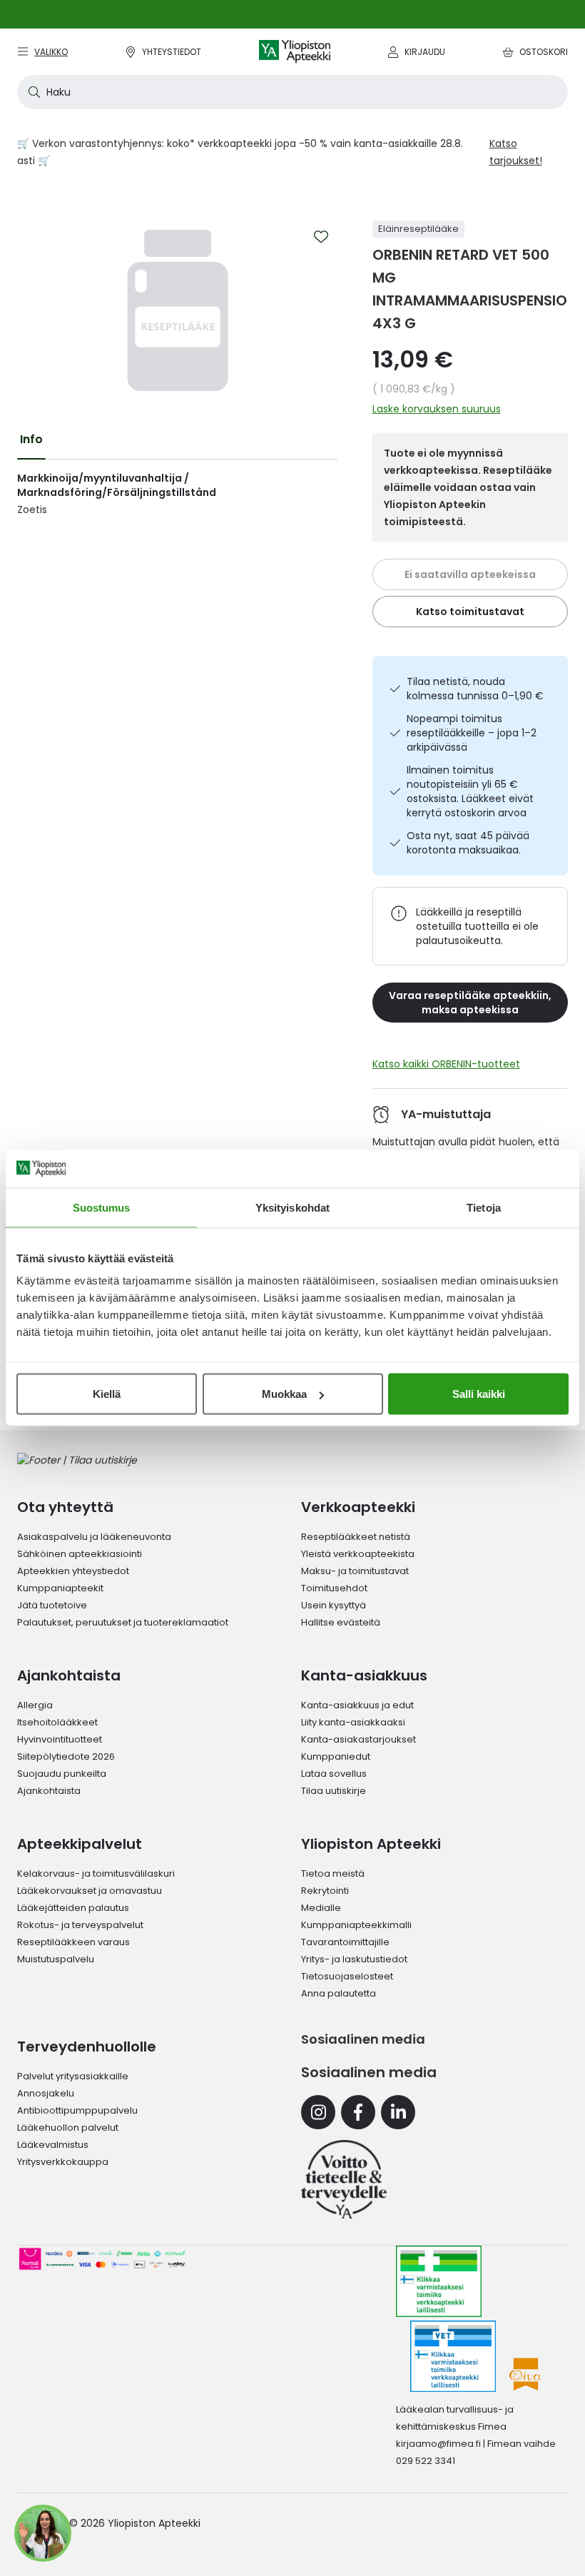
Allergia (35, 1705)
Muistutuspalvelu (56, 1959)
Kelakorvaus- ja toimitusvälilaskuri (96, 1873)
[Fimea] (439, 2281)
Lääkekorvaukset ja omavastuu (90, 1891)
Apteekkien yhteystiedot (73, 1571)
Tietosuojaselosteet (347, 1976)
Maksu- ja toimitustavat (355, 1571)
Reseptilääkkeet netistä (356, 1537)
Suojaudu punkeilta (62, 1774)
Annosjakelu (46, 2093)
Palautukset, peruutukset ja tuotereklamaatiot (123, 1622)
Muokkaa (284, 1394)
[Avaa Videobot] (43, 2533)
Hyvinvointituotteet (60, 1739)
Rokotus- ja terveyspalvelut (80, 1925)
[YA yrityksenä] (344, 2179)
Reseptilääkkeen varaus (73, 1942)
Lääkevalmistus (53, 2145)
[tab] (31, 440)
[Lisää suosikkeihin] (321, 237)
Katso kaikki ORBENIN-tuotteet (446, 1064)
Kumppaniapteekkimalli (356, 1925)
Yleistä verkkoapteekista (358, 1554)
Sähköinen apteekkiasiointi (80, 1554)
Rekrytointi (325, 1891)
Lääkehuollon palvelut (68, 2128)
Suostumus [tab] (102, 1207)
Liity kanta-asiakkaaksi (353, 1722)
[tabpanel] (178, 494)
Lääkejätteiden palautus (73, 1908)
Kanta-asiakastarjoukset (358, 1739)
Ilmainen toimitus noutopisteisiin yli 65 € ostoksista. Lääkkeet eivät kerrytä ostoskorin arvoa (470, 791)
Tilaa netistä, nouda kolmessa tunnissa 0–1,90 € (475, 689)
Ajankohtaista (49, 1791)
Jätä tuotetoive (52, 1605)
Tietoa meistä (333, 1873)
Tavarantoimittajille (345, 1942)
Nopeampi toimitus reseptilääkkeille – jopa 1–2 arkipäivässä (472, 733)
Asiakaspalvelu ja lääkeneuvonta (94, 1537)
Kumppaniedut (336, 1756)
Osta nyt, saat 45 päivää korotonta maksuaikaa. (468, 843)
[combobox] (292, 92)
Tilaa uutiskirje (334, 1791)
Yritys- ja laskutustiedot (354, 1959)
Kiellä (107, 1394)
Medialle (321, 1908)
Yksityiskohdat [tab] (292, 1207)
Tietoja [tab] (484, 1207)
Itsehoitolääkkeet (57, 1722)
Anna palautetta (339, 1993)
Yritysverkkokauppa (63, 2162)
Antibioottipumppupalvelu (77, 2110)
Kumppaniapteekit (60, 1588)
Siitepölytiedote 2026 (66, 1756)
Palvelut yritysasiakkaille (73, 2076)
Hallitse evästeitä (341, 1622)
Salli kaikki (479, 1394)
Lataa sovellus (334, 1774)
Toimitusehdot (334, 1588)
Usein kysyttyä (334, 1605)
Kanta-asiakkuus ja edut (357, 1705)
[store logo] (295, 52)
